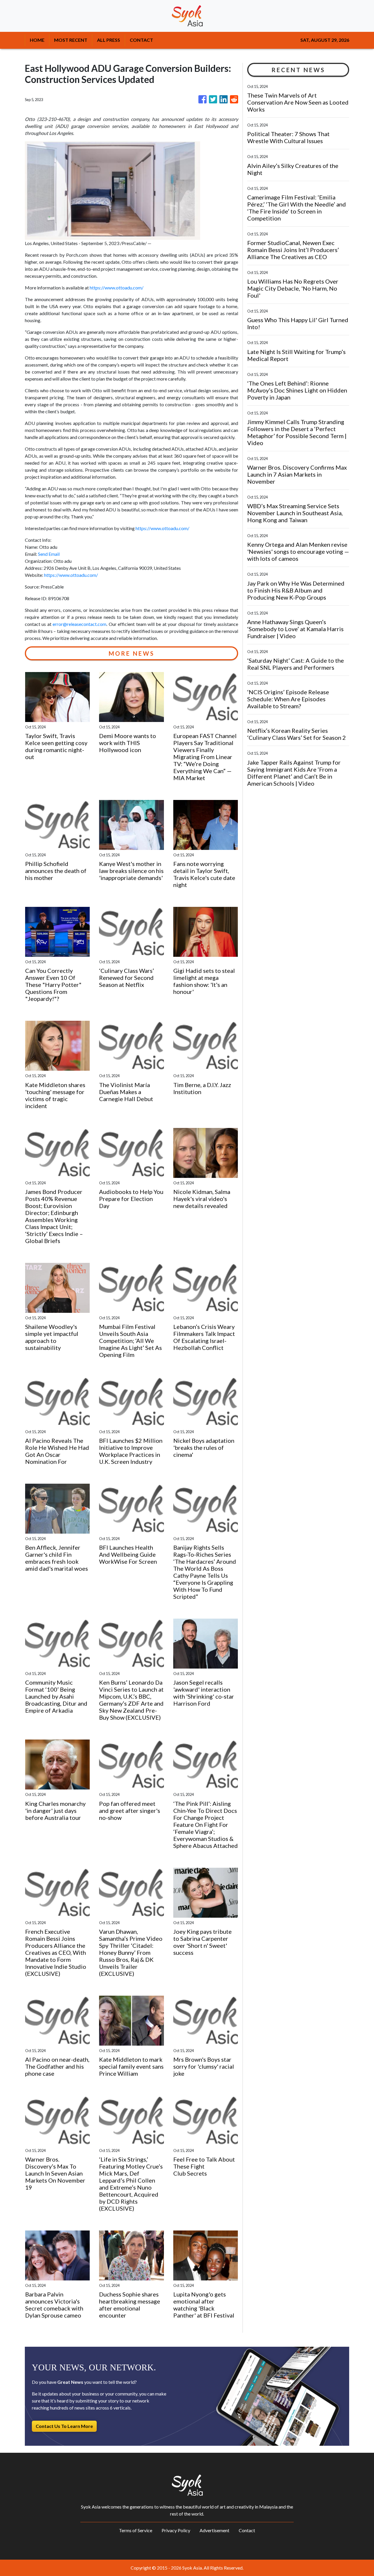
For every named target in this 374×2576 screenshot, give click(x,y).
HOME (37, 40)
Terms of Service (136, 2530)
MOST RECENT (71, 40)
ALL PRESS (109, 40)
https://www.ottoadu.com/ (117, 288)
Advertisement (214, 2530)
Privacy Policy (176, 2530)
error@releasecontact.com (79, 624)
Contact (247, 2530)
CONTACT (141, 40)
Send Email (49, 554)
